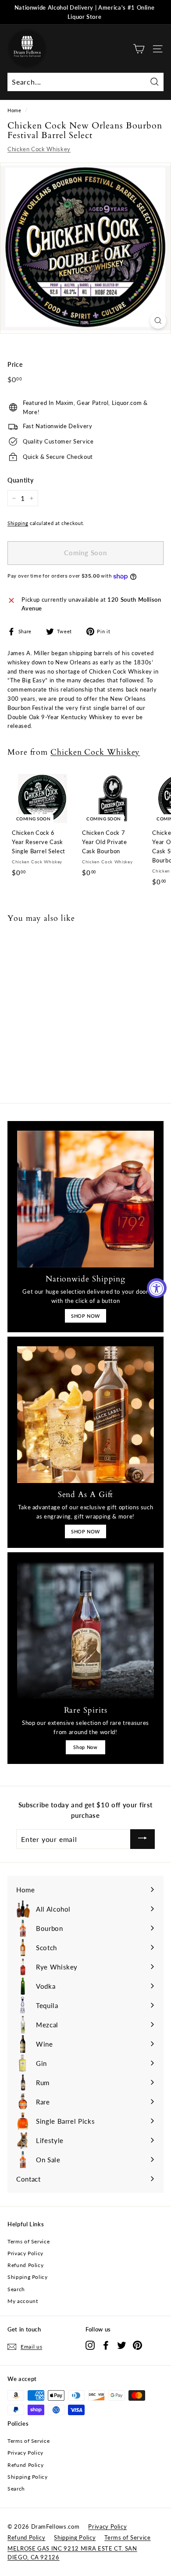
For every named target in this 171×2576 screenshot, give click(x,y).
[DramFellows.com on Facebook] (106, 2345)
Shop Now (85, 1747)
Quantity (20, 480)
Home (14, 110)
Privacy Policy (25, 2253)
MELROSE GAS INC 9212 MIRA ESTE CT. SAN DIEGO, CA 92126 (72, 2553)
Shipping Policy (28, 2277)
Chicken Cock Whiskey (39, 149)
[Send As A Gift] (85, 1415)
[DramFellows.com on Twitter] (122, 2345)
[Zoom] (158, 321)
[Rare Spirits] (85, 1630)
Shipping (18, 523)
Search (16, 2289)
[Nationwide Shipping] (85, 1199)
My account (23, 2301)
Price (15, 364)
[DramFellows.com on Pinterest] (137, 2345)
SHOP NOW (85, 1316)
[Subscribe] (142, 1839)
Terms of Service (28, 2241)
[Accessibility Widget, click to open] (157, 1288)
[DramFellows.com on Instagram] (90, 2345)
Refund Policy (25, 2265)
